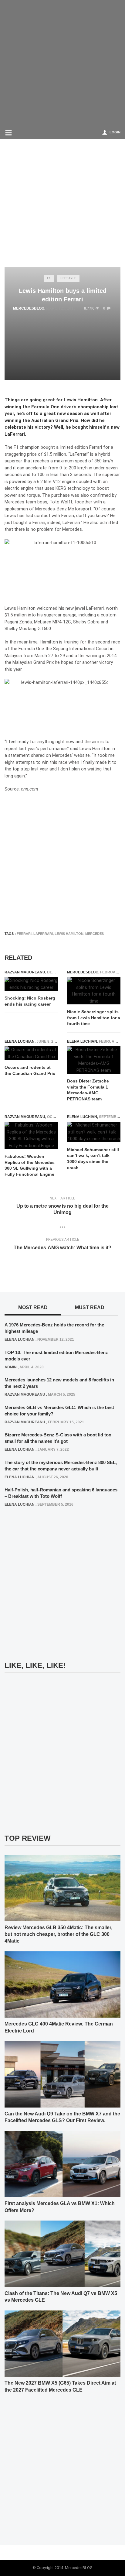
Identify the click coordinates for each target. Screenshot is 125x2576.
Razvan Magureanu (25, 972)
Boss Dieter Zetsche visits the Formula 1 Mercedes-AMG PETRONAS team (88, 1090)
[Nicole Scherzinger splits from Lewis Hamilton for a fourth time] (94, 991)
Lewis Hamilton (69, 934)
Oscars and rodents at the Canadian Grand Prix (30, 1070)
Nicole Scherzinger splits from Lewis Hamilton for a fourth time (94, 1018)
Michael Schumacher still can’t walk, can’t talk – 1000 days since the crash (93, 1159)
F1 (49, 278)
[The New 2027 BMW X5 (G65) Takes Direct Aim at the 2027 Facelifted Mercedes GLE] (62, 2343)
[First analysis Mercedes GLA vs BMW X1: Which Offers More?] (62, 2164)
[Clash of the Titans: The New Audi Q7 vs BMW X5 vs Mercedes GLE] (62, 2254)
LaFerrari (43, 934)
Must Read (90, 1307)
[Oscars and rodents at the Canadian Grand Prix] (31, 1053)
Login (115, 132)
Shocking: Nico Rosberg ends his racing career (30, 1001)
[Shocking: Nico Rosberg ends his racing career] (31, 984)
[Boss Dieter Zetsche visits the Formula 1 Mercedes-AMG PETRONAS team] (94, 1060)
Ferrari (24, 934)
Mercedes (95, 934)
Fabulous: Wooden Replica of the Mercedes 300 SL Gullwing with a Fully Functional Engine (30, 1165)
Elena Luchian (20, 1041)
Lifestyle (68, 278)
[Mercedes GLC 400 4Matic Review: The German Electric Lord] (62, 1984)
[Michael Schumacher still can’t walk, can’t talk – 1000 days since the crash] (94, 1132)
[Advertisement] (62, 63)
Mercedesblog (29, 308)
